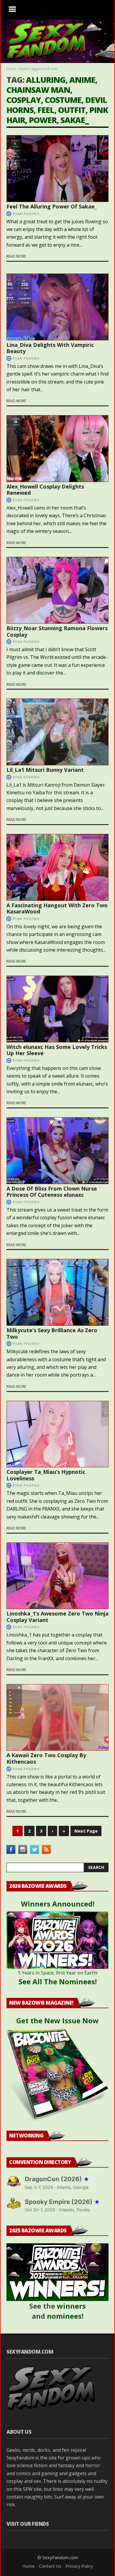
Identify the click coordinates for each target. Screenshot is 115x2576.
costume (63, 100)
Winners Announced (57, 1904)
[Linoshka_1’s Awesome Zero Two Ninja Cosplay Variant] (57, 1576)
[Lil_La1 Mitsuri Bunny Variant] (57, 732)
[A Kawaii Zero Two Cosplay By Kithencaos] (57, 1718)
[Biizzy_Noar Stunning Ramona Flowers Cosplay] (57, 590)
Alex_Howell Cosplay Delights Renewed (45, 490)
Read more (16, 256)
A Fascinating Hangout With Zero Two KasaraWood (57, 908)
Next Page (86, 1831)
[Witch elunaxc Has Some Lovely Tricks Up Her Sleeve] (57, 1009)
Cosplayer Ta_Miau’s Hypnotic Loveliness (46, 1475)
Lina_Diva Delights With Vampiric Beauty (50, 348)
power (43, 120)
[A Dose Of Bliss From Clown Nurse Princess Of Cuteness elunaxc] (57, 1151)
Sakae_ (75, 120)
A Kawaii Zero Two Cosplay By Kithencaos (46, 1758)
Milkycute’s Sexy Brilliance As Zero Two (52, 1333)
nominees (64, 2316)
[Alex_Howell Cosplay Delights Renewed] (57, 449)
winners (71, 2306)
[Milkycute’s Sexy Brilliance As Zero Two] (57, 1292)
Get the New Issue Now (57, 2020)
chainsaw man (38, 90)
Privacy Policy (79, 2566)
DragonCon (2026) (57, 2179)
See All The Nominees (57, 1981)
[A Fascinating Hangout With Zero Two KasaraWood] (57, 867)
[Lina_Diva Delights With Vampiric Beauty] (57, 307)
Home (11, 69)
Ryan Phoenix (26, 214)
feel (46, 110)
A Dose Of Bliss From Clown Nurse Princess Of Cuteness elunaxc (52, 1192)
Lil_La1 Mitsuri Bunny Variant (45, 770)
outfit (72, 110)
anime (82, 80)
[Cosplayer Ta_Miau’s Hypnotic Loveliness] (57, 1434)
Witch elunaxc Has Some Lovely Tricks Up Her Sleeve (57, 1050)
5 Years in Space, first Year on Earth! (58, 1973)
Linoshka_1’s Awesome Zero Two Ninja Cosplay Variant (57, 1617)
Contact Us (50, 2566)
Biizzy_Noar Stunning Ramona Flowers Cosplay (57, 631)
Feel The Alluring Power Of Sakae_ (52, 206)
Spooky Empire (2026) (62, 2202)
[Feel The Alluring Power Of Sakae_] (57, 169)
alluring (46, 80)
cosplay (24, 100)
